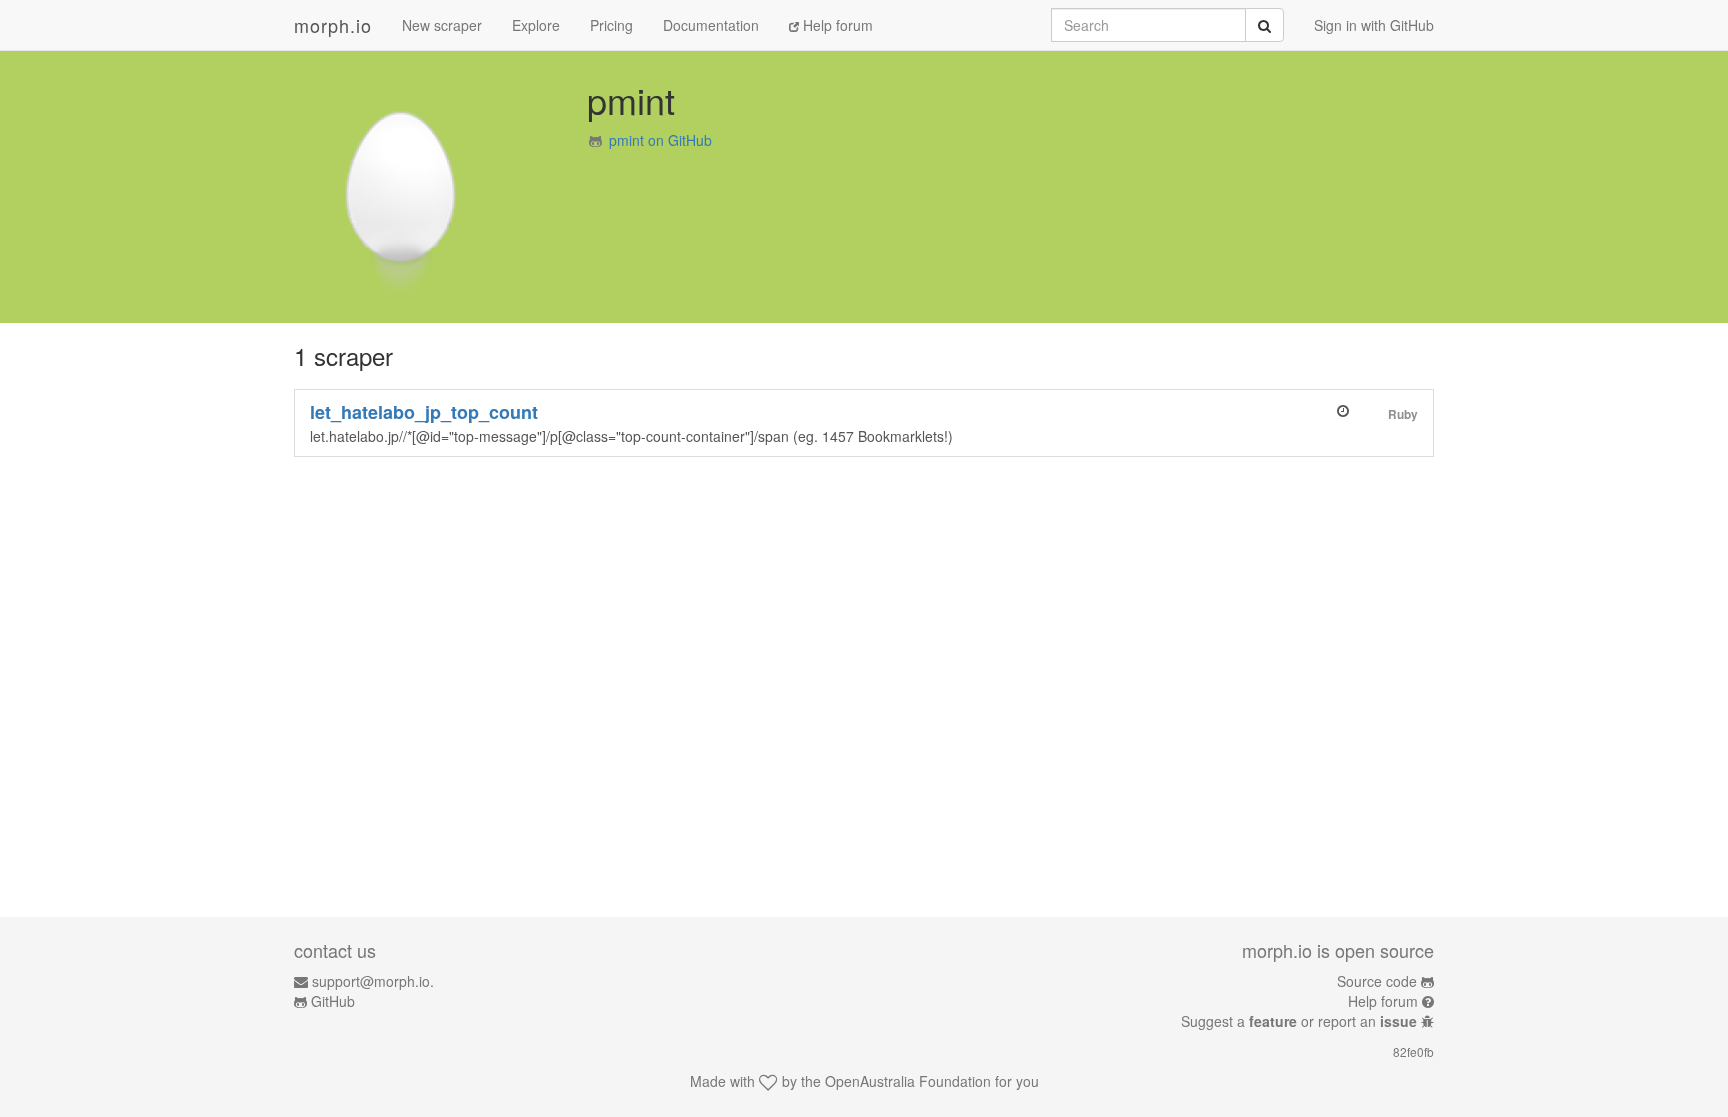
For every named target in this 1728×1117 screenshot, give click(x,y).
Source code (1377, 981)
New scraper (442, 25)
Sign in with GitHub (1374, 25)
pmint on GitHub (660, 140)
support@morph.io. (373, 981)
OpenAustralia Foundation (908, 1081)
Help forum (836, 25)
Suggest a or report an (1299, 1021)
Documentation (711, 25)
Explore (536, 25)
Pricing (611, 25)
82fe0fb (1413, 1051)
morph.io (333, 25)
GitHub (333, 1001)
